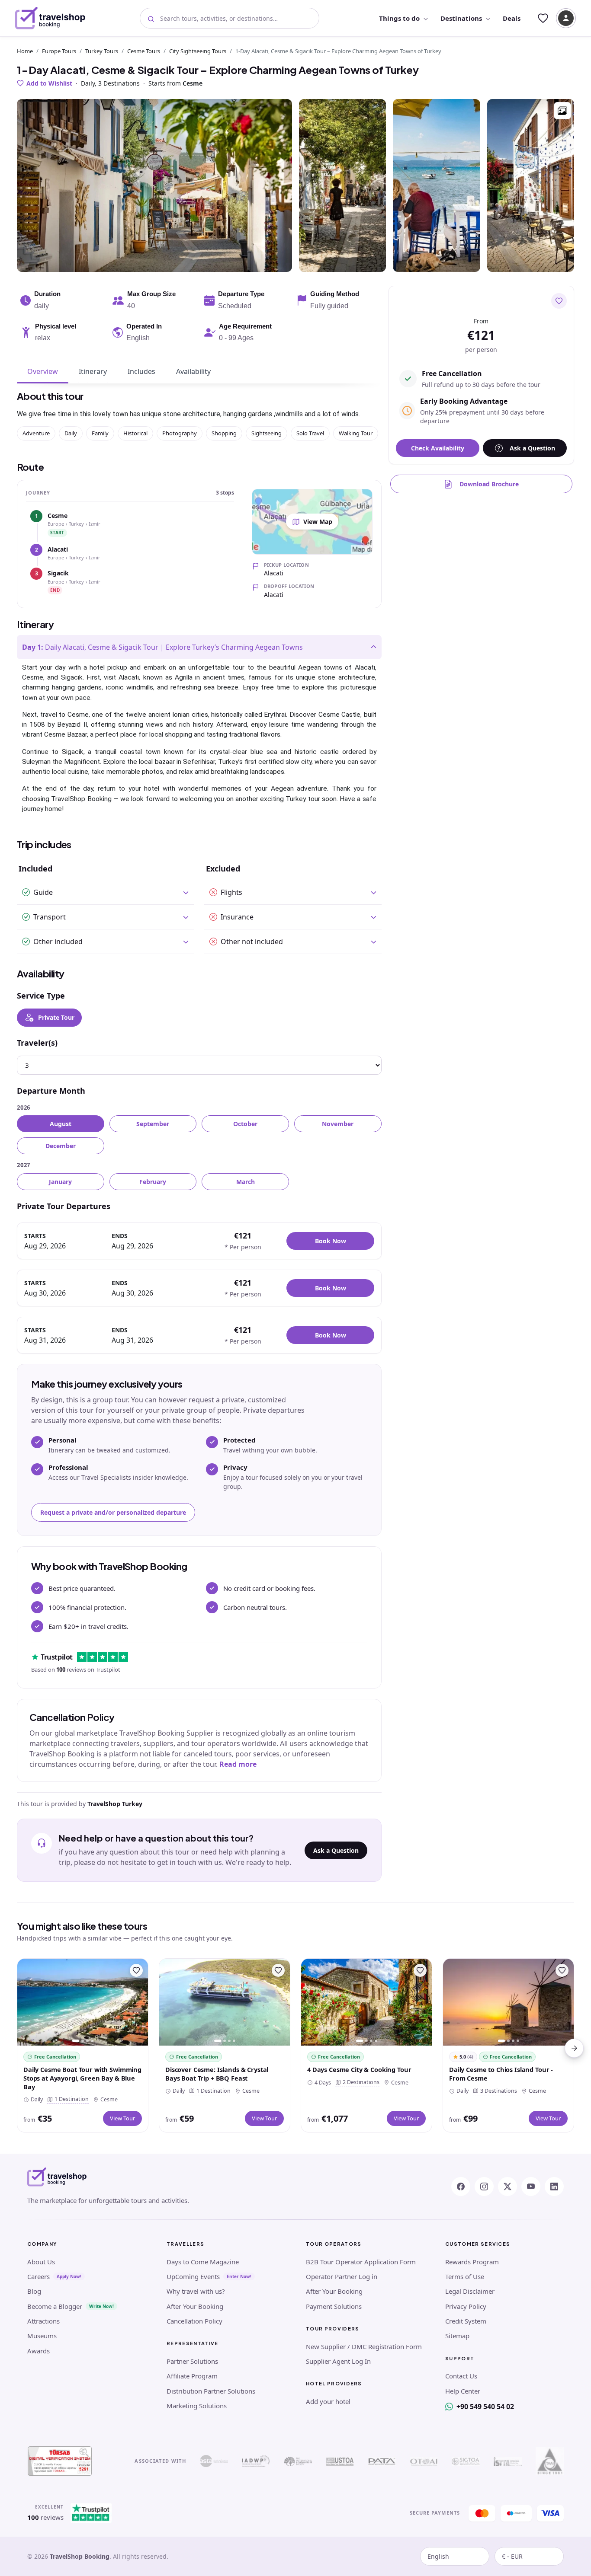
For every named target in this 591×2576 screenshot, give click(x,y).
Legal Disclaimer (470, 2291)
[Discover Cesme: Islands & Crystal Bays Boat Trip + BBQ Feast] (225, 2002)
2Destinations (359, 2082)
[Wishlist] (543, 18)
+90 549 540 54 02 (485, 2407)
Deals (512, 18)
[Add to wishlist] (559, 301)
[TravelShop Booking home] (50, 18)
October (245, 1124)
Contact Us (461, 2376)
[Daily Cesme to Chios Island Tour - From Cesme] (508, 2002)
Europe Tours (59, 51)
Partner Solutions (192, 2361)
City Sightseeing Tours (198, 51)
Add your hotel (328, 2401)
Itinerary (93, 371)
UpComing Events (193, 2276)
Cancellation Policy (194, 2321)
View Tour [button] (122, 2118)
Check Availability (438, 448)
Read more (238, 1764)
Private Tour (56, 1017)
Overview (43, 371)
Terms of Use (465, 2276)
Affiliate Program (192, 2376)
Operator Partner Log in (342, 2276)
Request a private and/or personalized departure (113, 1512)
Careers (39, 2276)
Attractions (43, 2321)
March (246, 1182)
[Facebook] (461, 2187)
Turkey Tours (102, 51)
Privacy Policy (466, 2306)
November (338, 1124)
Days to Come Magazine (203, 2262)
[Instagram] (484, 2187)
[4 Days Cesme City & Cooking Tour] (366, 2002)
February (153, 1182)
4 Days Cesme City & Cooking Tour (359, 2069)
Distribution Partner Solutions (211, 2391)
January (60, 1182)
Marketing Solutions (197, 2406)
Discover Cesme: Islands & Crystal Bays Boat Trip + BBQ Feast (217, 2074)
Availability (193, 371)
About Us (41, 2262)
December (61, 1146)
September (153, 1124)
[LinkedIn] (554, 2187)
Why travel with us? (196, 2291)
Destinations (461, 18)
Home (25, 51)
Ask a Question (336, 1850)
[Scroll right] (574, 2048)
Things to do (399, 18)
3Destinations (497, 2091)
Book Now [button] (331, 1241)
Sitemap (457, 2336)
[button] (562, 111)
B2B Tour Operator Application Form (361, 2262)
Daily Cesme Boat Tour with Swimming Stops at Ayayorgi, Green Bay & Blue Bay (82, 2078)
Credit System (466, 2321)
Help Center (463, 2391)
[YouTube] (531, 2187)
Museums (42, 2336)
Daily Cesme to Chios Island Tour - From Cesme (501, 2074)
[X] (507, 2187)
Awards (39, 2351)
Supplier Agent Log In (338, 2361)
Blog (34, 2291)
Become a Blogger (55, 2306)
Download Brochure (489, 484)
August (61, 1124)
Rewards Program (472, 2262)
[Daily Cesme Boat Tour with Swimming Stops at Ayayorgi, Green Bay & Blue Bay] (83, 2002)
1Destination (70, 2099)
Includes (141, 371)
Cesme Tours (144, 51)
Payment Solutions (334, 2306)
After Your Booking (195, 2306)
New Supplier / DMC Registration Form (364, 2346)
